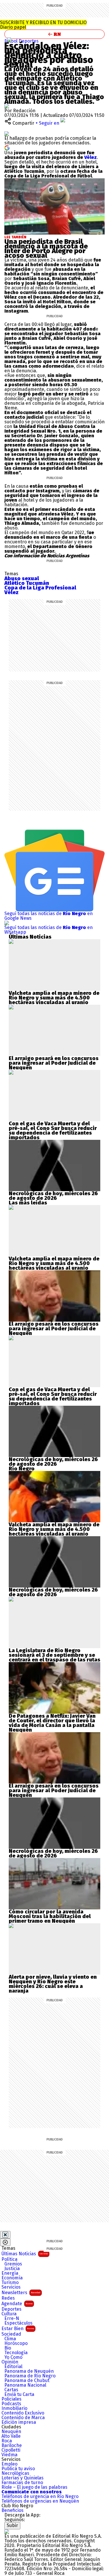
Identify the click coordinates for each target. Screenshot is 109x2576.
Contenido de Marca (23, 2418)
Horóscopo (16, 2343)
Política (9, 2259)
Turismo (10, 2283)
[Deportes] (10, 40)
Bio (8, 2348)
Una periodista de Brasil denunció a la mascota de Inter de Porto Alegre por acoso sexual (46, 248)
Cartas (11, 2390)
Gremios (13, 2264)
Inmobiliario (14, 2408)
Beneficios (12, 2510)
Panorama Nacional (25, 2385)
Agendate (17, 2304)
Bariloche (12, 2446)
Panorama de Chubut (27, 2381)
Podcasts (11, 2404)
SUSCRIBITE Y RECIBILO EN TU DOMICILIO (43, 25)
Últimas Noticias (25, 2254)
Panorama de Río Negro (30, 2376)
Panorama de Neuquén (29, 2371)
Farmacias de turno (22, 2483)
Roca (7, 2441)
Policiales (11, 2399)
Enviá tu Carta (19, 2394)
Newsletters (21, 2293)
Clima (10, 2339)
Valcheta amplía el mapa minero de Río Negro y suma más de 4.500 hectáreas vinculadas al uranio (54, 998)
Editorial (13, 2367)
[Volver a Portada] (54, 34)
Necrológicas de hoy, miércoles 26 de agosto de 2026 (53, 1196)
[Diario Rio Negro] (7, 2531)
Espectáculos (18, 2323)
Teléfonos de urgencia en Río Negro (40, 2497)
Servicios (11, 2287)
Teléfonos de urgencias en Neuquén (40, 2501)
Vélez (90, 157)
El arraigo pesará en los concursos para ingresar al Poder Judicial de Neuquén (54, 1063)
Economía (12, 2278)
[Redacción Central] (7, 106)
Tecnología (16, 2353)
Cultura (9, 2314)
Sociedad (11, 2334)
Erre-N (12, 2319)
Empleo (9, 2464)
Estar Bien (18, 2329)
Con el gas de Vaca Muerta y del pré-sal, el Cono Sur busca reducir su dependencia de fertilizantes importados (53, 1131)
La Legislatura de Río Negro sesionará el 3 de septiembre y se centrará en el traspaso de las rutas (54, 1655)
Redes (8, 2298)
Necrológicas (15, 2473)
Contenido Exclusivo (23, 2413)
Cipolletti (11, 2450)
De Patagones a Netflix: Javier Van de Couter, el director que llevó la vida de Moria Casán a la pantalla (52, 1721)
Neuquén (11, 2432)
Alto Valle (11, 2436)
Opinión (10, 2362)
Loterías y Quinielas (23, 2478)
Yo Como (13, 2357)
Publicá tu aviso (18, 2469)
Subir (12, 2525)
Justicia (12, 2269)
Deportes (29, 41)
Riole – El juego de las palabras (34, 2487)
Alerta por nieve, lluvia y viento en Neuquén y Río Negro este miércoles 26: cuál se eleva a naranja (53, 1984)
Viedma (9, 2455)
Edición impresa (19, 2422)
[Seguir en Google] (7, 147)
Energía (10, 2273)
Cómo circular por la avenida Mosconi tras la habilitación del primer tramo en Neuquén (50, 1916)
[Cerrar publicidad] (5, 2235)
